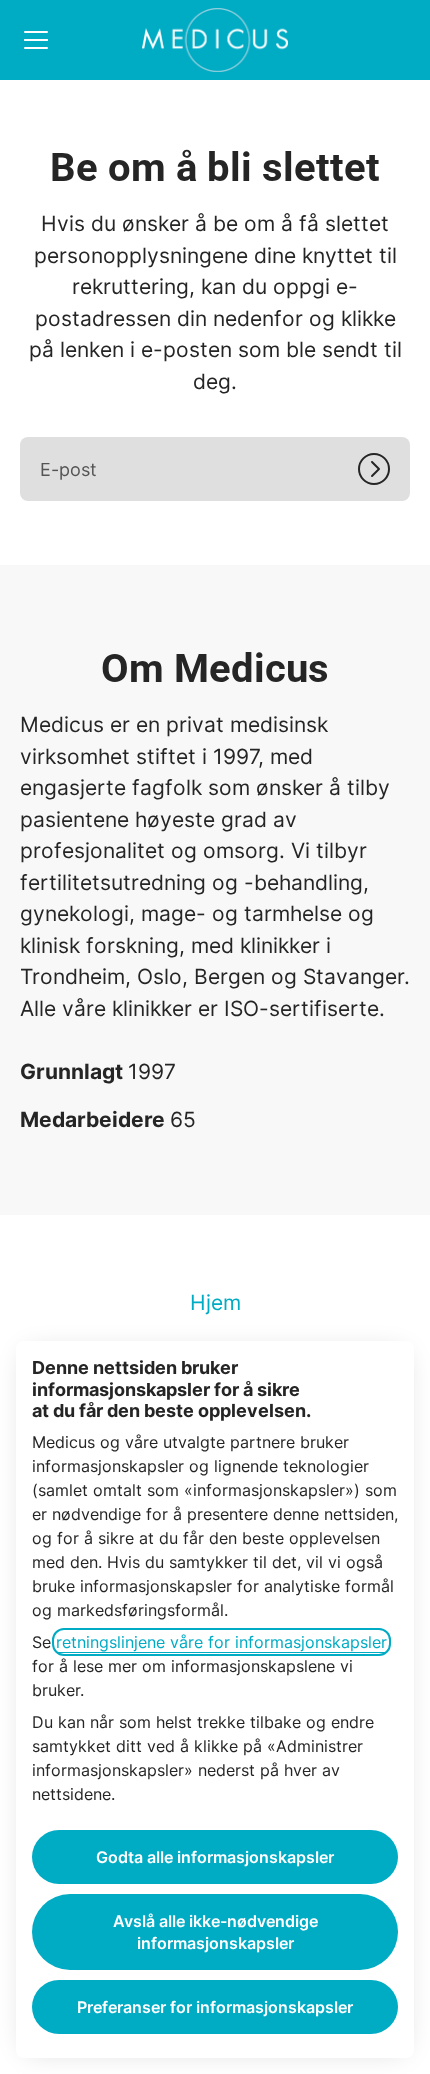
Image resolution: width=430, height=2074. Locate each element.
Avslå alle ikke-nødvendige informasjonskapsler (215, 1932)
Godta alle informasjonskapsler (215, 1857)
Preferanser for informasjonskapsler (215, 2007)
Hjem (215, 1302)
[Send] (384, 469)
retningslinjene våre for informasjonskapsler (221, 1642)
